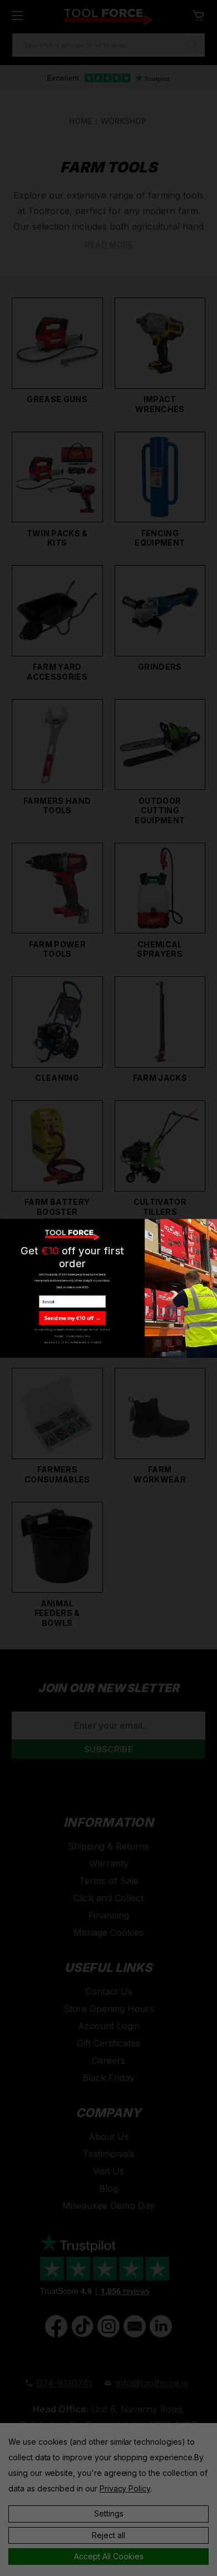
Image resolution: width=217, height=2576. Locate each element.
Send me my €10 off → (72, 1317)
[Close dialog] (211, 1225)
